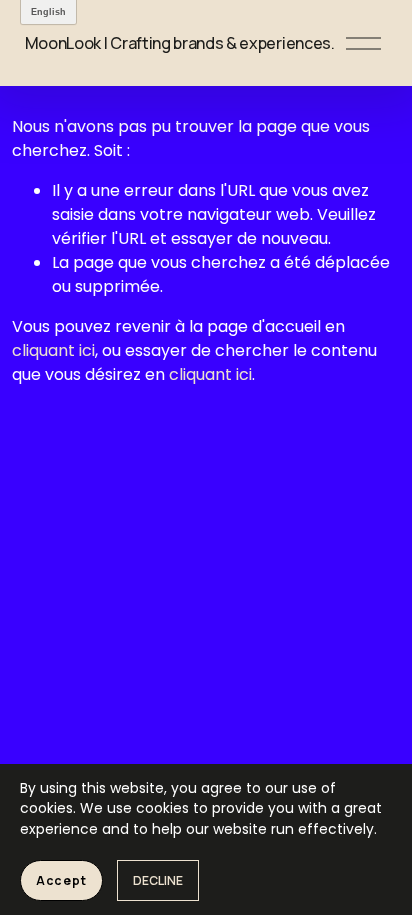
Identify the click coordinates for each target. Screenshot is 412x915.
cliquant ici (53, 350)
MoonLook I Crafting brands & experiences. (180, 43)
